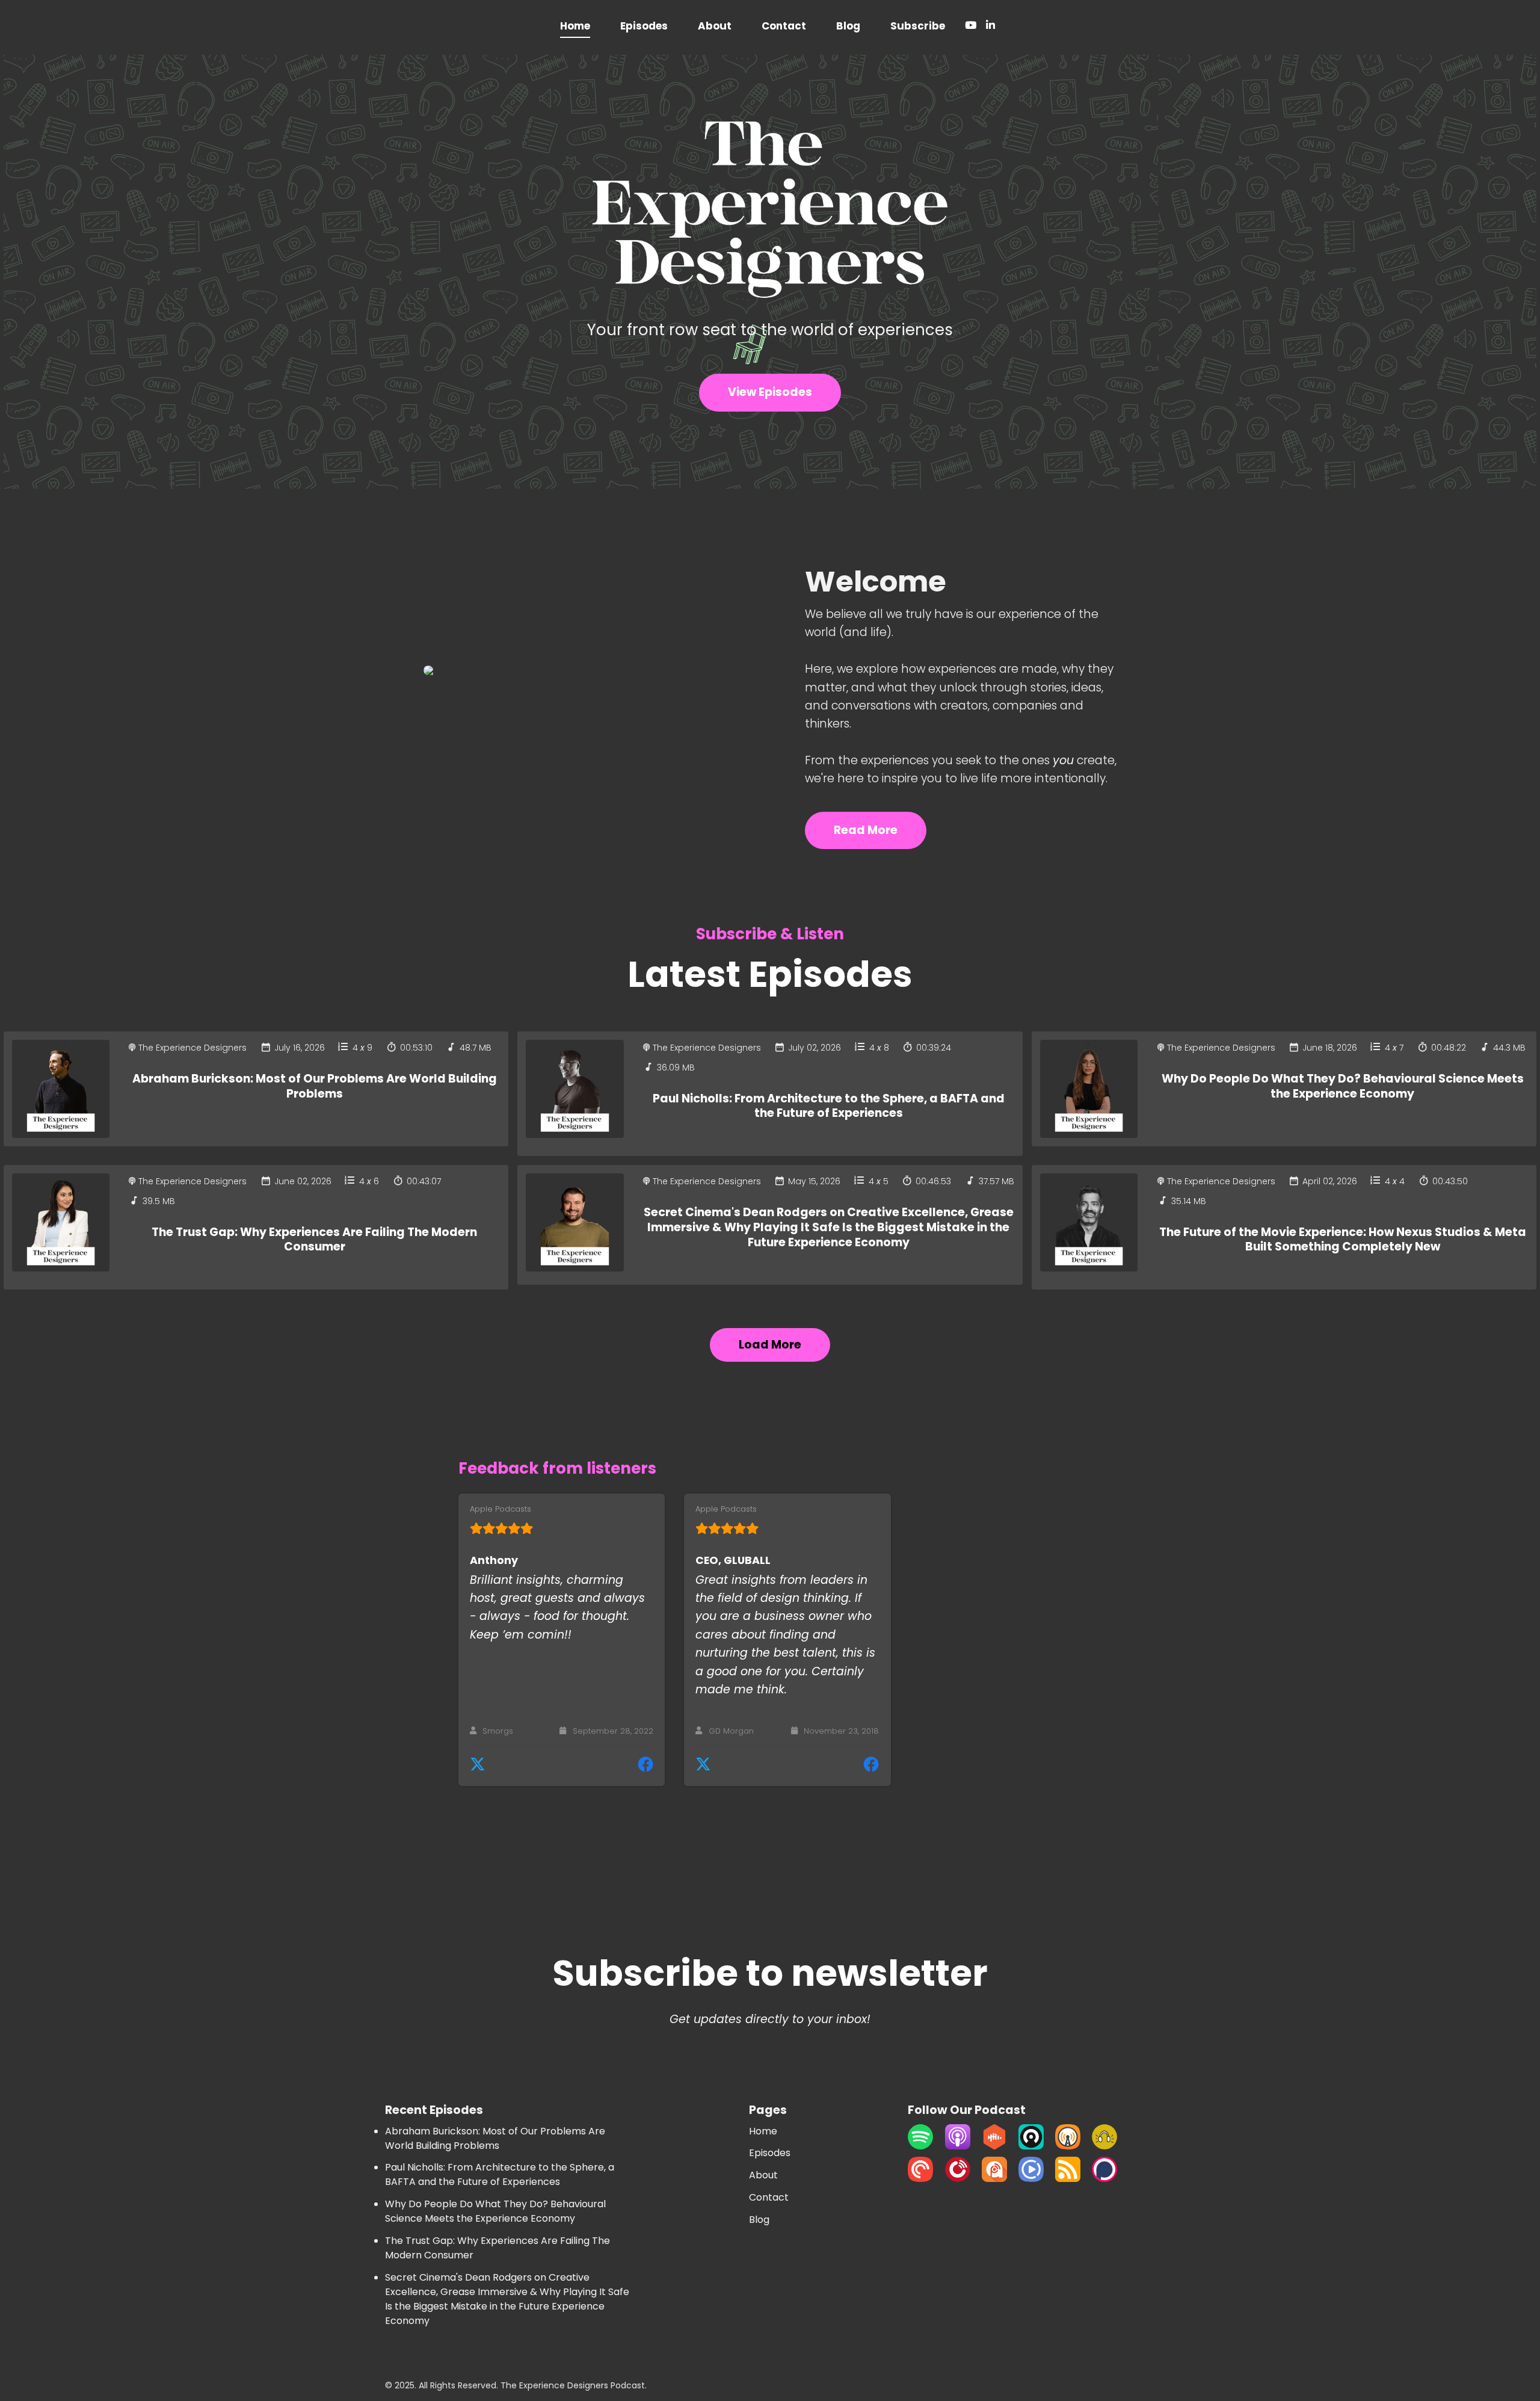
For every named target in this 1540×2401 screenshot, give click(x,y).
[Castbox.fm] (994, 2146)
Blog (848, 26)
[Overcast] (1068, 2146)
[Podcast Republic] (1031, 2179)
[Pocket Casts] (920, 2179)
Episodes (644, 26)
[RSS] (1068, 2179)
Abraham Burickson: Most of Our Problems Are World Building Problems (315, 1086)
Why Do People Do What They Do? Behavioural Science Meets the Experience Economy (1343, 1086)
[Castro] (1031, 2146)
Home (575, 26)
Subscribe (918, 26)
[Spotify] (920, 2146)
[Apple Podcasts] (958, 2146)
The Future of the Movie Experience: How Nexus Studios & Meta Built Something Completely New (1343, 1240)
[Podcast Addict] (994, 2179)
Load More (770, 1345)
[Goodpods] (1104, 2146)
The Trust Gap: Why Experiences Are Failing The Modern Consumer (314, 1240)
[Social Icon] (988, 27)
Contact (784, 26)
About (715, 26)
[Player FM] (958, 2179)
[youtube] (971, 27)
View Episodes (770, 392)
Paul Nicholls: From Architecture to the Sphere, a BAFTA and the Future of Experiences (829, 1106)
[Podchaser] (1104, 2179)
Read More (866, 830)
